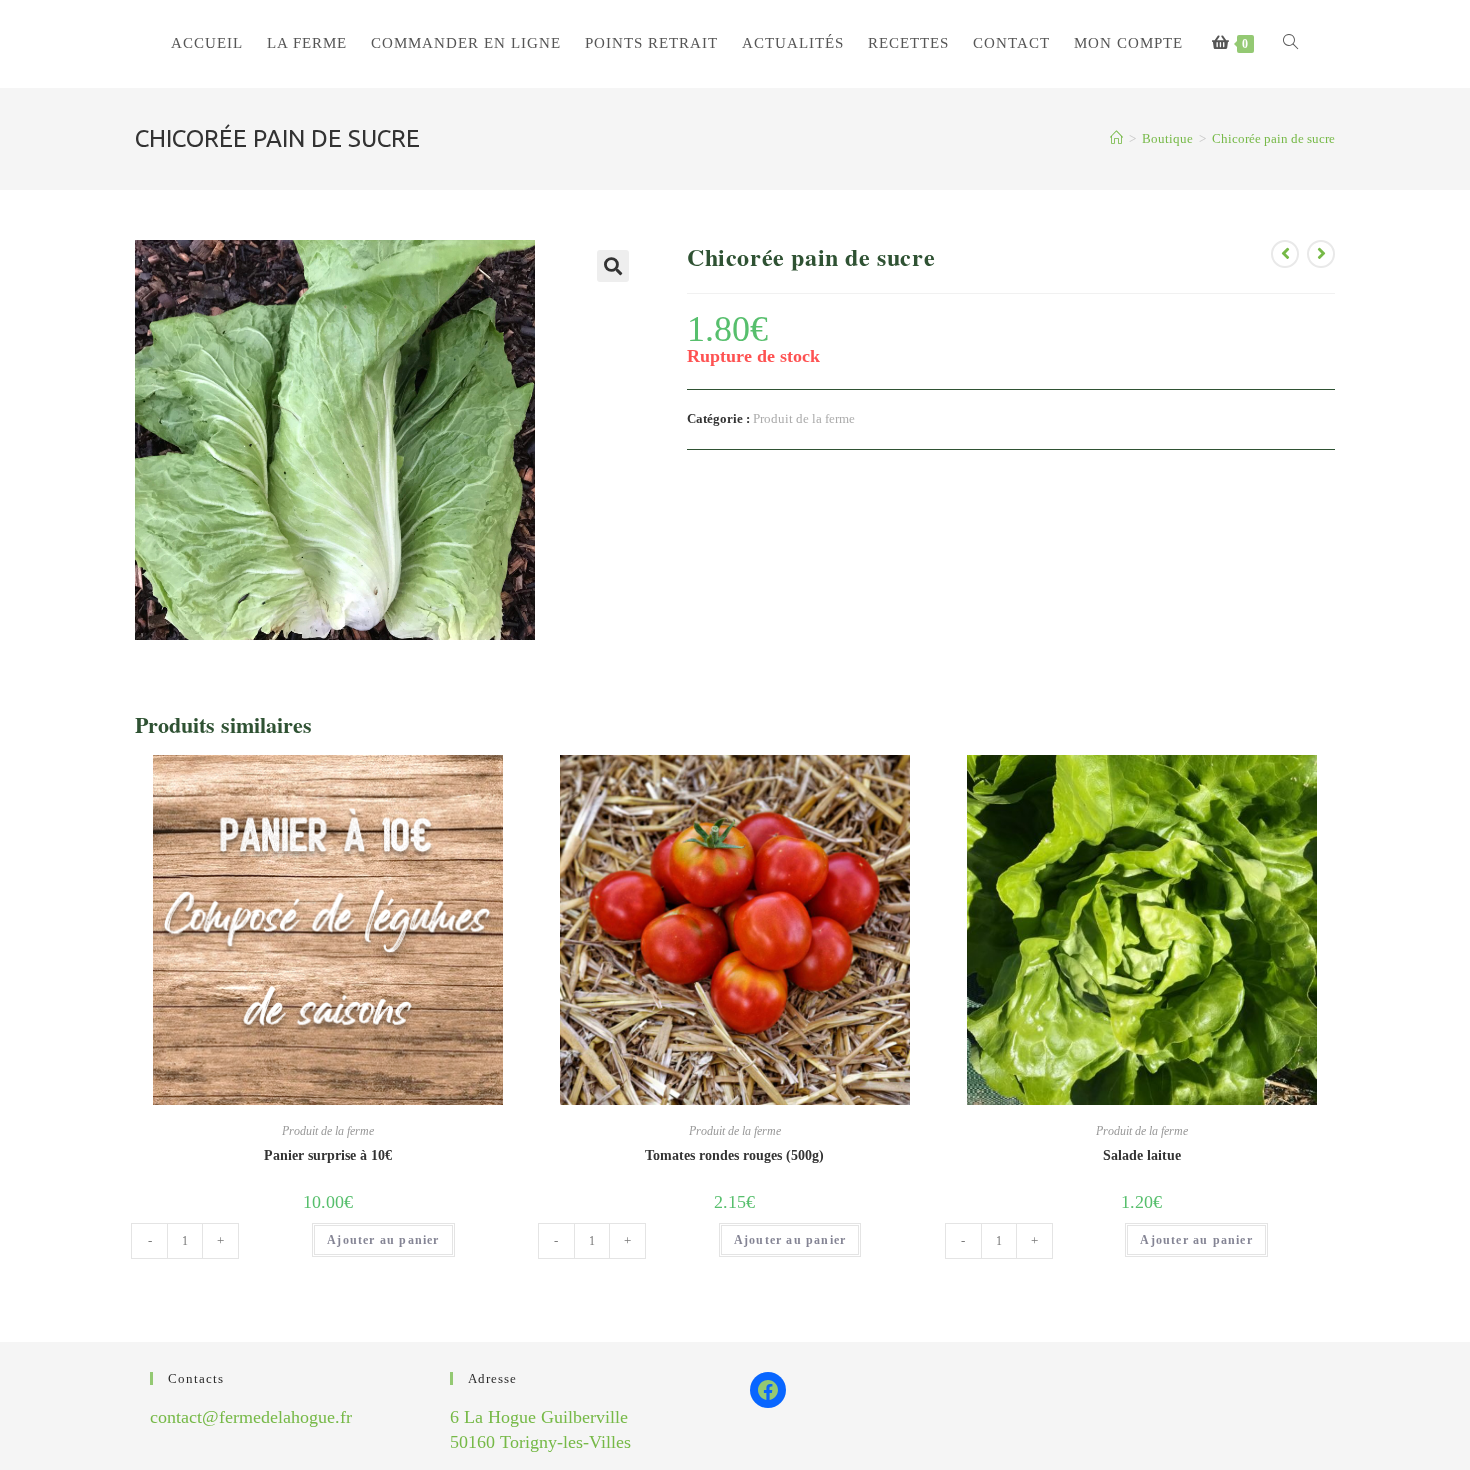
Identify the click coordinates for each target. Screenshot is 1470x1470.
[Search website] (1291, 43)
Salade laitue (1142, 1155)
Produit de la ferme (804, 418)
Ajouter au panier (383, 1240)
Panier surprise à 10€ (328, 1155)
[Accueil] (1116, 138)
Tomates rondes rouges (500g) (734, 1155)
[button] (613, 266)
